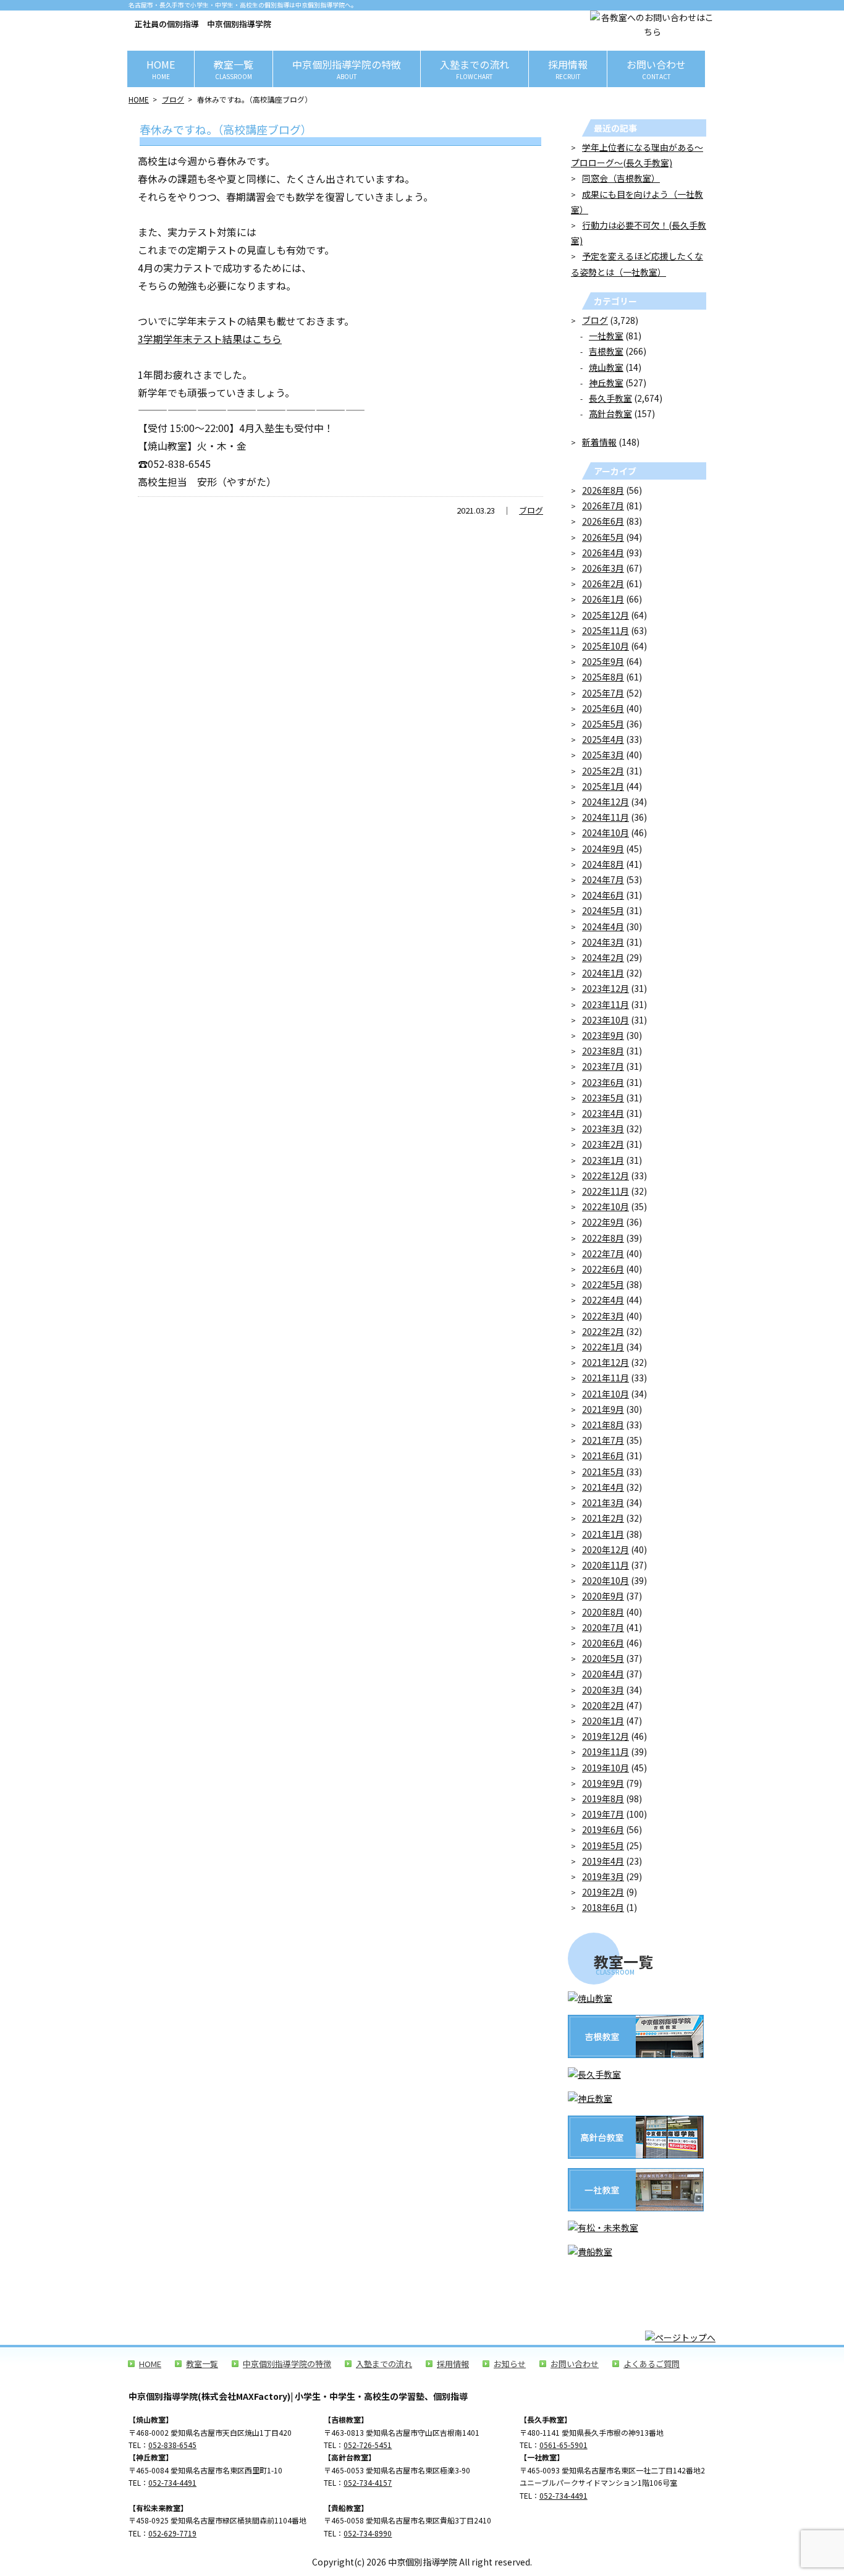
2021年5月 (603, 1472)
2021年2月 (603, 1518)
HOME (161, 69)
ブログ (173, 99)
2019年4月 (603, 1861)
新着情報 (599, 442)
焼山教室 (606, 367)
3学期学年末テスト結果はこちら (210, 339)
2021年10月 (606, 1394)
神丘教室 (606, 383)
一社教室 (606, 336)
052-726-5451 (368, 2445)
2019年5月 (603, 1845)
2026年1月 (603, 599)
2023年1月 (603, 1160)
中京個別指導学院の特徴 (347, 69)
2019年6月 (603, 1829)
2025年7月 (603, 693)
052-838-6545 (172, 2445)
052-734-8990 (368, 2533)
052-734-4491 (172, 2482)
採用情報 (568, 69)
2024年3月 (603, 942)
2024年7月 (603, 879)
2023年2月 (603, 1144)
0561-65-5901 (563, 2445)
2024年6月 (603, 895)
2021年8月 (603, 1425)
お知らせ (510, 2364)
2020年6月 (603, 1643)
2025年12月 (606, 615)
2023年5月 (603, 1098)
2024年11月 (606, 817)
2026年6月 (603, 521)
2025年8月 (603, 677)
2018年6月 (603, 1907)
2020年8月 (603, 1612)
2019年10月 (606, 1768)
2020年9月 (603, 1596)
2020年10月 (606, 1580)
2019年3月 (603, 1876)
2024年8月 (603, 864)
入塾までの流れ (475, 69)
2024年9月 (603, 849)
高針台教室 (610, 413)
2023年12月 (606, 988)
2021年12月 (606, 1362)
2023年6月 (603, 1082)
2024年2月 (603, 957)
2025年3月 (603, 755)
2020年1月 (603, 1721)
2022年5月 (603, 1284)
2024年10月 (606, 833)
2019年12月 (606, 1736)
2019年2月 (603, 1892)
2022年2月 (603, 1331)
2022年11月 (606, 1191)
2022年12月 (606, 1176)
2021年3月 (603, 1502)
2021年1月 (603, 1534)
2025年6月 (603, 708)
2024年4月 (603, 926)
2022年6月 (603, 1269)
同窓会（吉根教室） (621, 178)
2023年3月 (603, 1129)
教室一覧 (234, 69)
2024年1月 (603, 973)
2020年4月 (603, 1674)
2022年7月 (603, 1253)
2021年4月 (603, 1487)
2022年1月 (603, 1347)
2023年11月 (606, 1004)
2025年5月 (603, 724)
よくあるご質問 (652, 2364)
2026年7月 (603, 506)
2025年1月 (603, 786)
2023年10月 (606, 1020)
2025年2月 (603, 771)
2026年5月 (603, 537)
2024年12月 (606, 802)
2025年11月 (606, 630)
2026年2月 (603, 583)
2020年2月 (603, 1705)
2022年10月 (606, 1206)
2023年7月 (603, 1066)
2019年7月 (603, 1814)
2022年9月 (603, 1222)
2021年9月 (603, 1409)
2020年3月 (603, 1690)
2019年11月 (606, 1752)
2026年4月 (603, 553)
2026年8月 (603, 490)
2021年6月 (603, 1455)
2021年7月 (603, 1440)
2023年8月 (603, 1051)
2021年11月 (606, 1378)
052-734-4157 (368, 2482)
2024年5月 (603, 910)
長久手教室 (610, 398)
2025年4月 (603, 739)
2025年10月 (606, 646)
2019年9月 (603, 1783)
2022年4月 (603, 1300)
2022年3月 (603, 1316)
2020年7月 (603, 1627)
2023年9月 (603, 1035)
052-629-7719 (172, 2533)
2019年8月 (603, 1799)
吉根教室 (606, 351)
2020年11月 (606, 1565)
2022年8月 (603, 1238)
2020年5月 (603, 1658)
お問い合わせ (656, 69)
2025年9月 (603, 661)
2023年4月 (603, 1113)
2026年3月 (603, 568)
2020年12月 (606, 1549)
